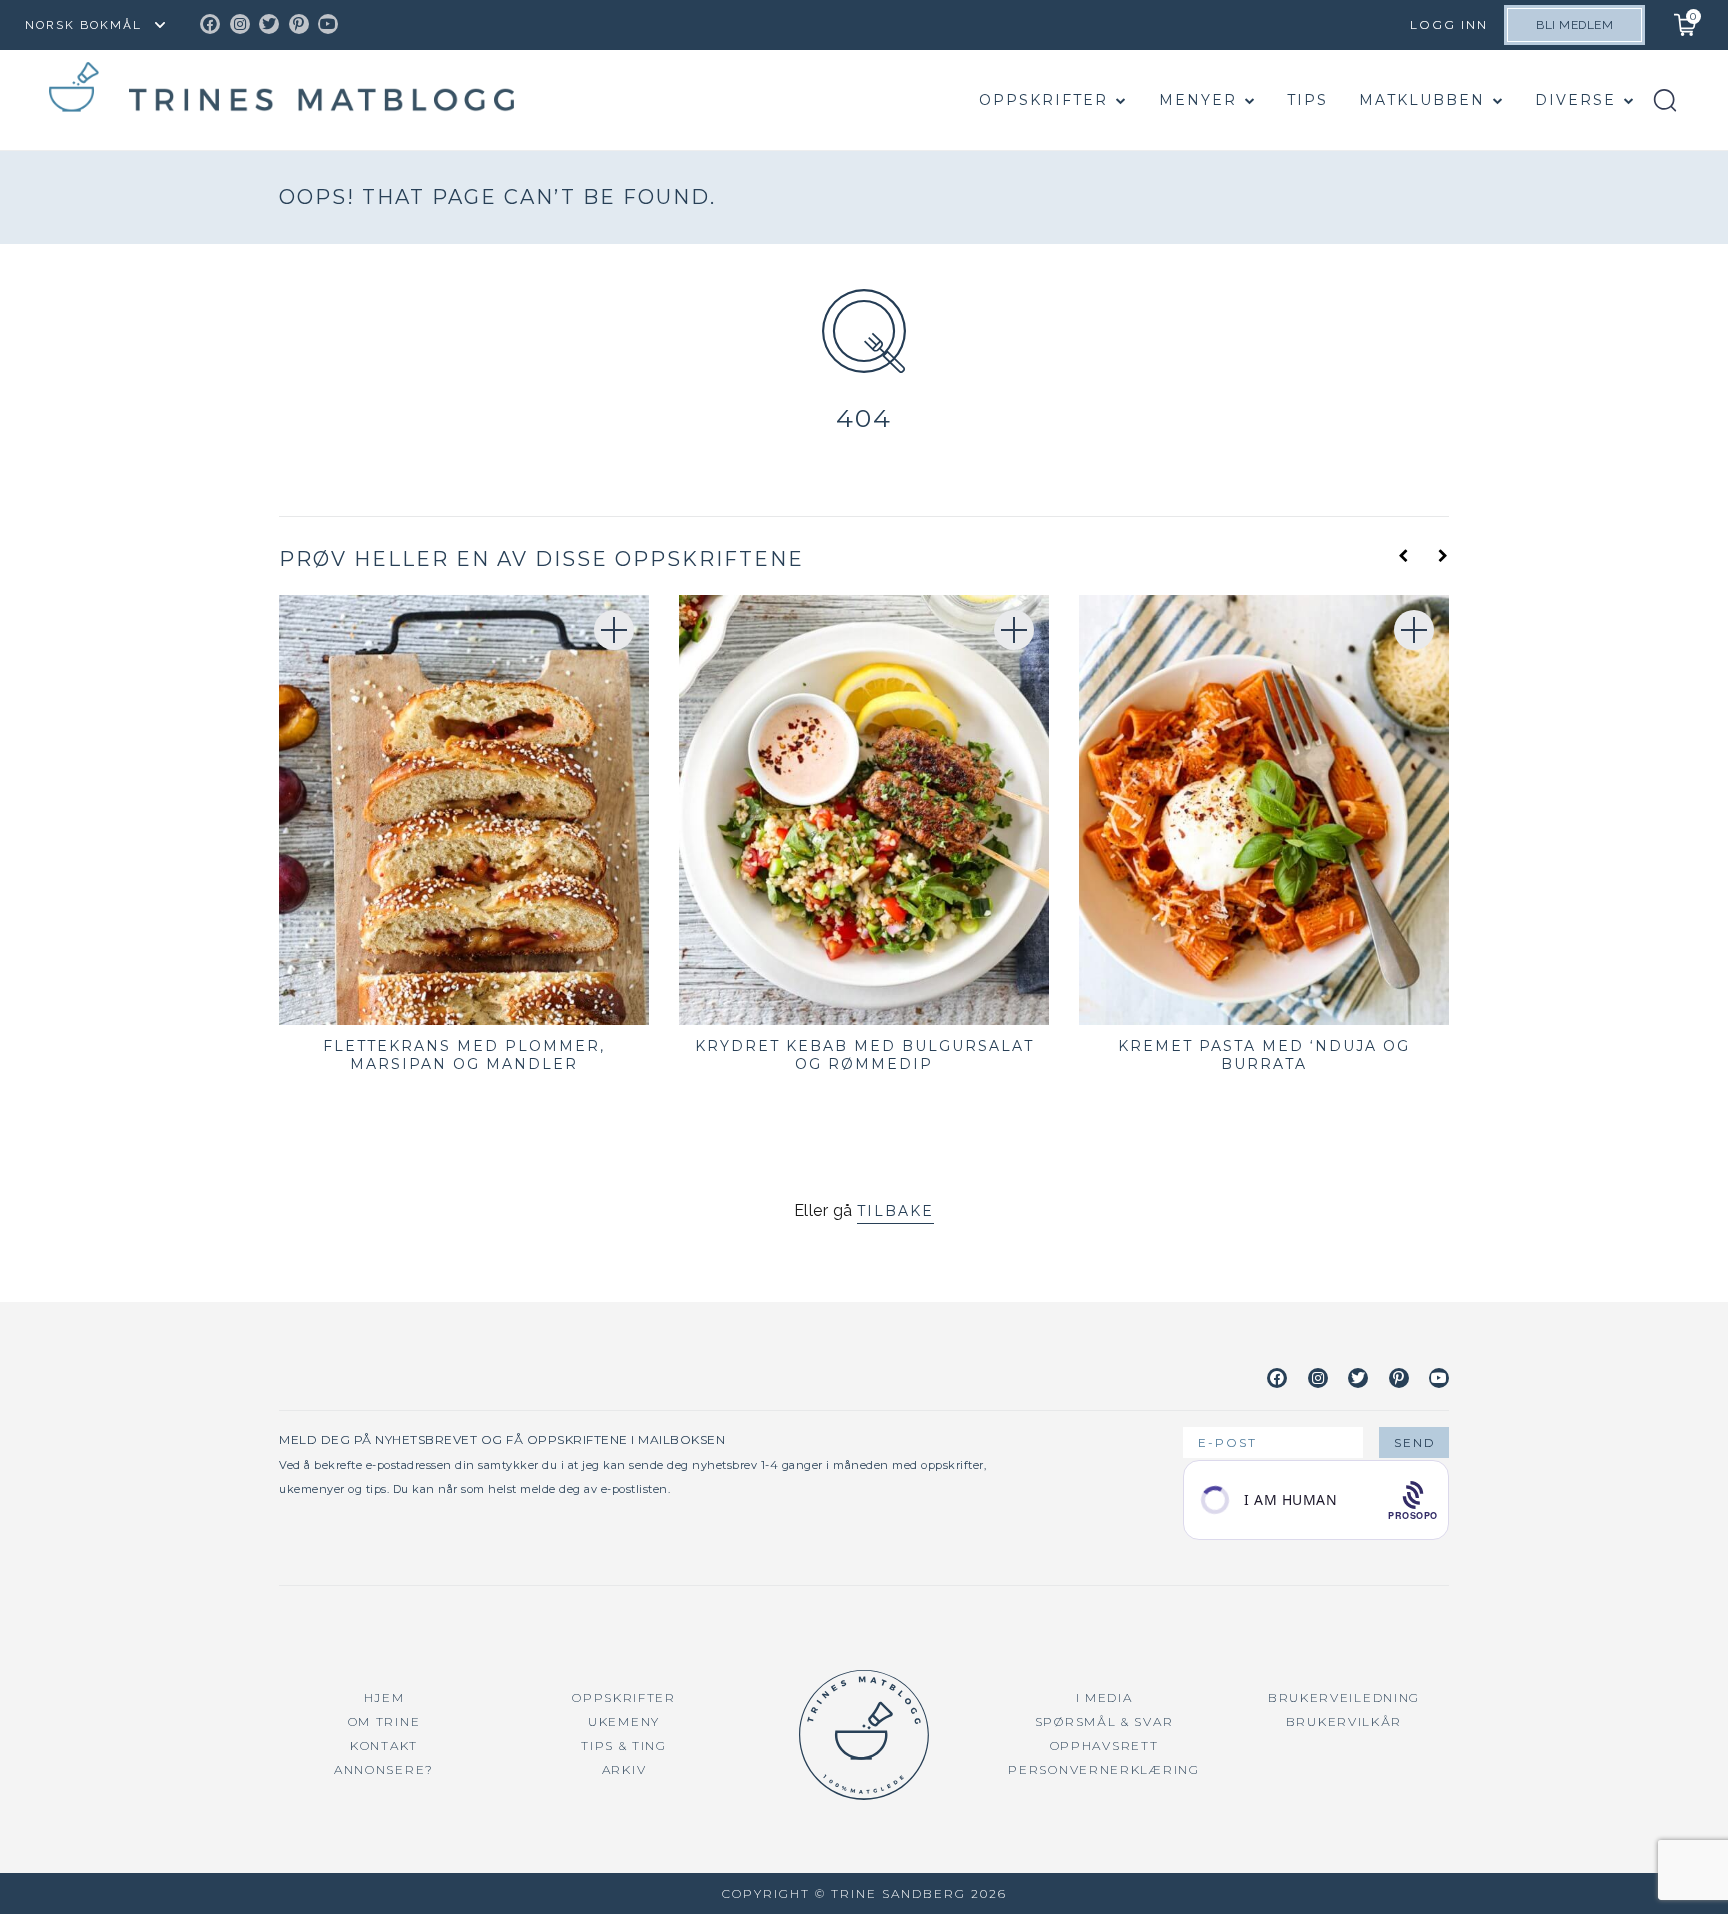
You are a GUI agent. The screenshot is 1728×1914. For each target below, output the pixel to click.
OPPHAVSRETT (1104, 1745)
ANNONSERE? (384, 1769)
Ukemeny (624, 1721)
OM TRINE (384, 1721)
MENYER (1198, 100)
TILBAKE (895, 1211)
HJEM (384, 1697)
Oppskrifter (1043, 100)
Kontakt (384, 1745)
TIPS (1307, 100)
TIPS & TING (624, 1745)
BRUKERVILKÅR (1344, 1721)
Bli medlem (1574, 25)
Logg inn (1449, 24)
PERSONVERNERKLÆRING (1103, 1769)
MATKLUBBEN (1422, 100)
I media (1104, 1697)
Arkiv (624, 1769)
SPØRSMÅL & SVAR (1104, 1721)
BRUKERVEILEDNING (1344, 1697)
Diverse (1575, 100)
